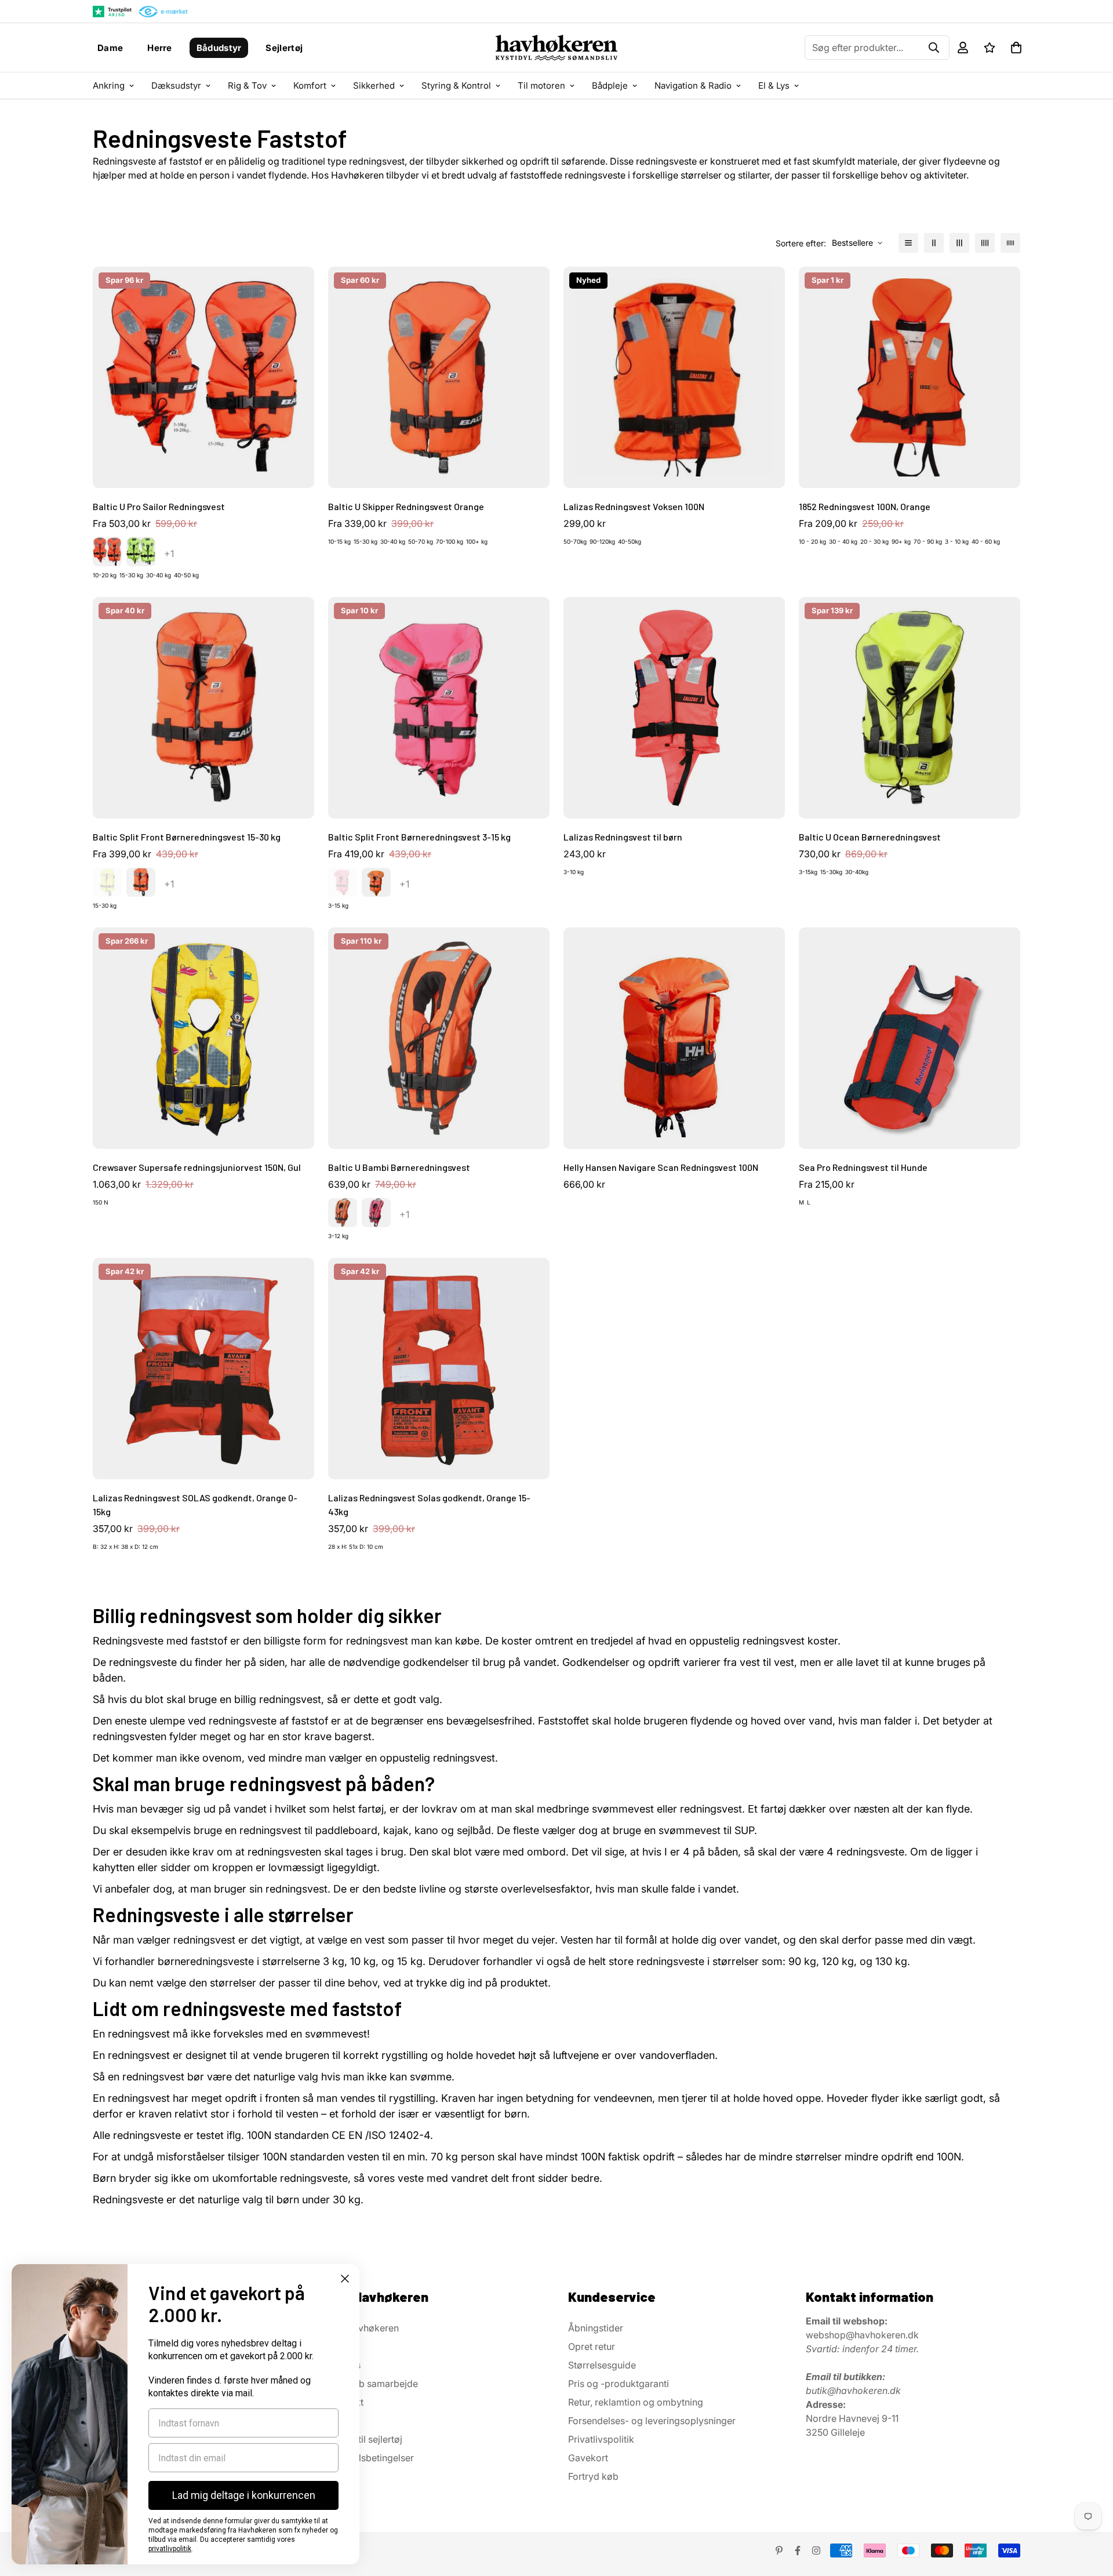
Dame (110, 48)
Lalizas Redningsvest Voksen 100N (634, 506)
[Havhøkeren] (556, 48)
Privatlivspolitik (601, 2439)
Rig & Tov (247, 85)
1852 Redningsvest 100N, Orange (865, 506)
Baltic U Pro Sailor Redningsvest (159, 506)
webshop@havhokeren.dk (862, 2335)
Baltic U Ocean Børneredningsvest (870, 837)
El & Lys (774, 85)
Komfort (310, 85)
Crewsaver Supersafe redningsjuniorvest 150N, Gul (197, 1167)
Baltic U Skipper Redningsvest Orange (406, 506)
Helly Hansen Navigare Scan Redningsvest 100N (661, 1167)
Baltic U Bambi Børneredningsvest (399, 1167)
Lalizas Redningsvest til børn (623, 837)
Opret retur (592, 2346)
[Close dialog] (345, 2279)
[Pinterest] (779, 2550)
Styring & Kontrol (456, 85)
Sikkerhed (374, 85)
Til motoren (541, 85)
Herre (160, 48)
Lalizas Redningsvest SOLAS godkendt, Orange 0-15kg (195, 1505)
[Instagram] (816, 2550)
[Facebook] (798, 2550)
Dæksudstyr (176, 85)
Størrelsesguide (602, 2365)
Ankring (109, 85)
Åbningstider (596, 2328)
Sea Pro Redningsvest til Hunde (863, 1167)
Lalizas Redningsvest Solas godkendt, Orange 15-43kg (429, 1505)
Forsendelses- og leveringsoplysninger (652, 2421)
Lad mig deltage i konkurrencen (244, 2495)
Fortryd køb (593, 2476)
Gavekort (588, 2458)
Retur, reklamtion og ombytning (636, 2402)
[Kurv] (1016, 48)
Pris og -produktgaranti (619, 2384)
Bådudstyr (219, 48)
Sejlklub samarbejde (374, 2384)
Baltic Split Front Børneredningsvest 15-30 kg (187, 837)
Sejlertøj (284, 48)
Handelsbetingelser (372, 2458)
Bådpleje (610, 85)
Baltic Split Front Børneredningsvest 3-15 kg (419, 837)
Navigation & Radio (693, 85)
